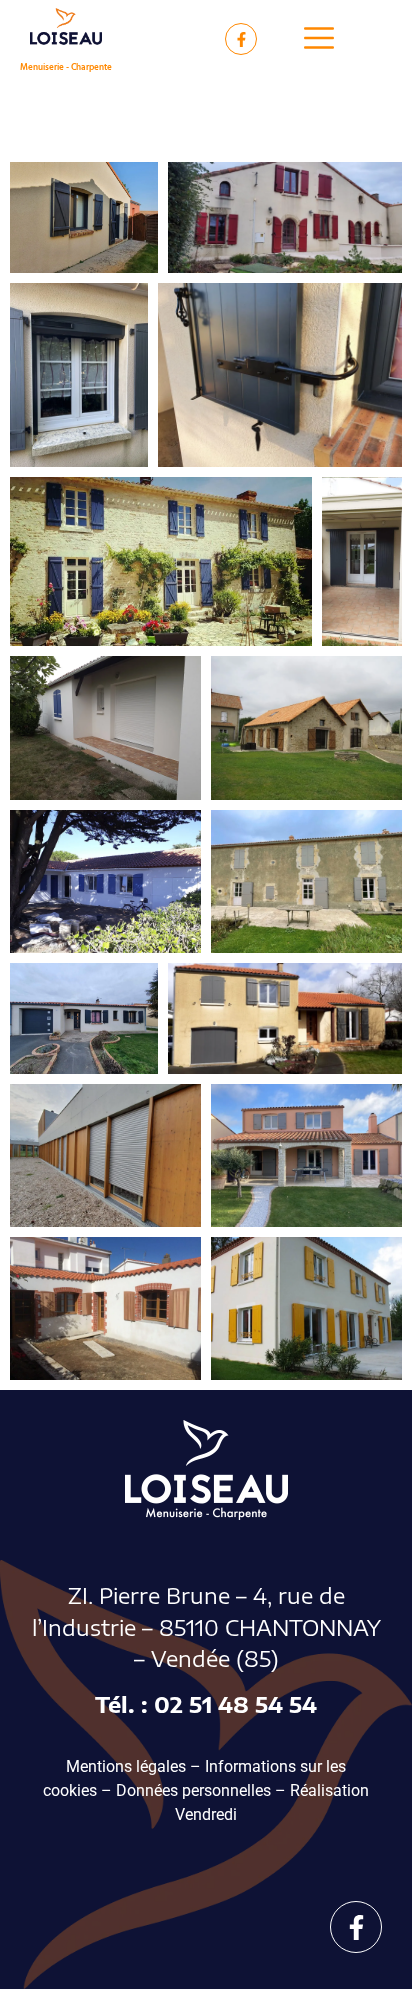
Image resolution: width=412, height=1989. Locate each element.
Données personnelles (193, 1790)
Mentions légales (126, 1766)
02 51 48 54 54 (235, 1704)
